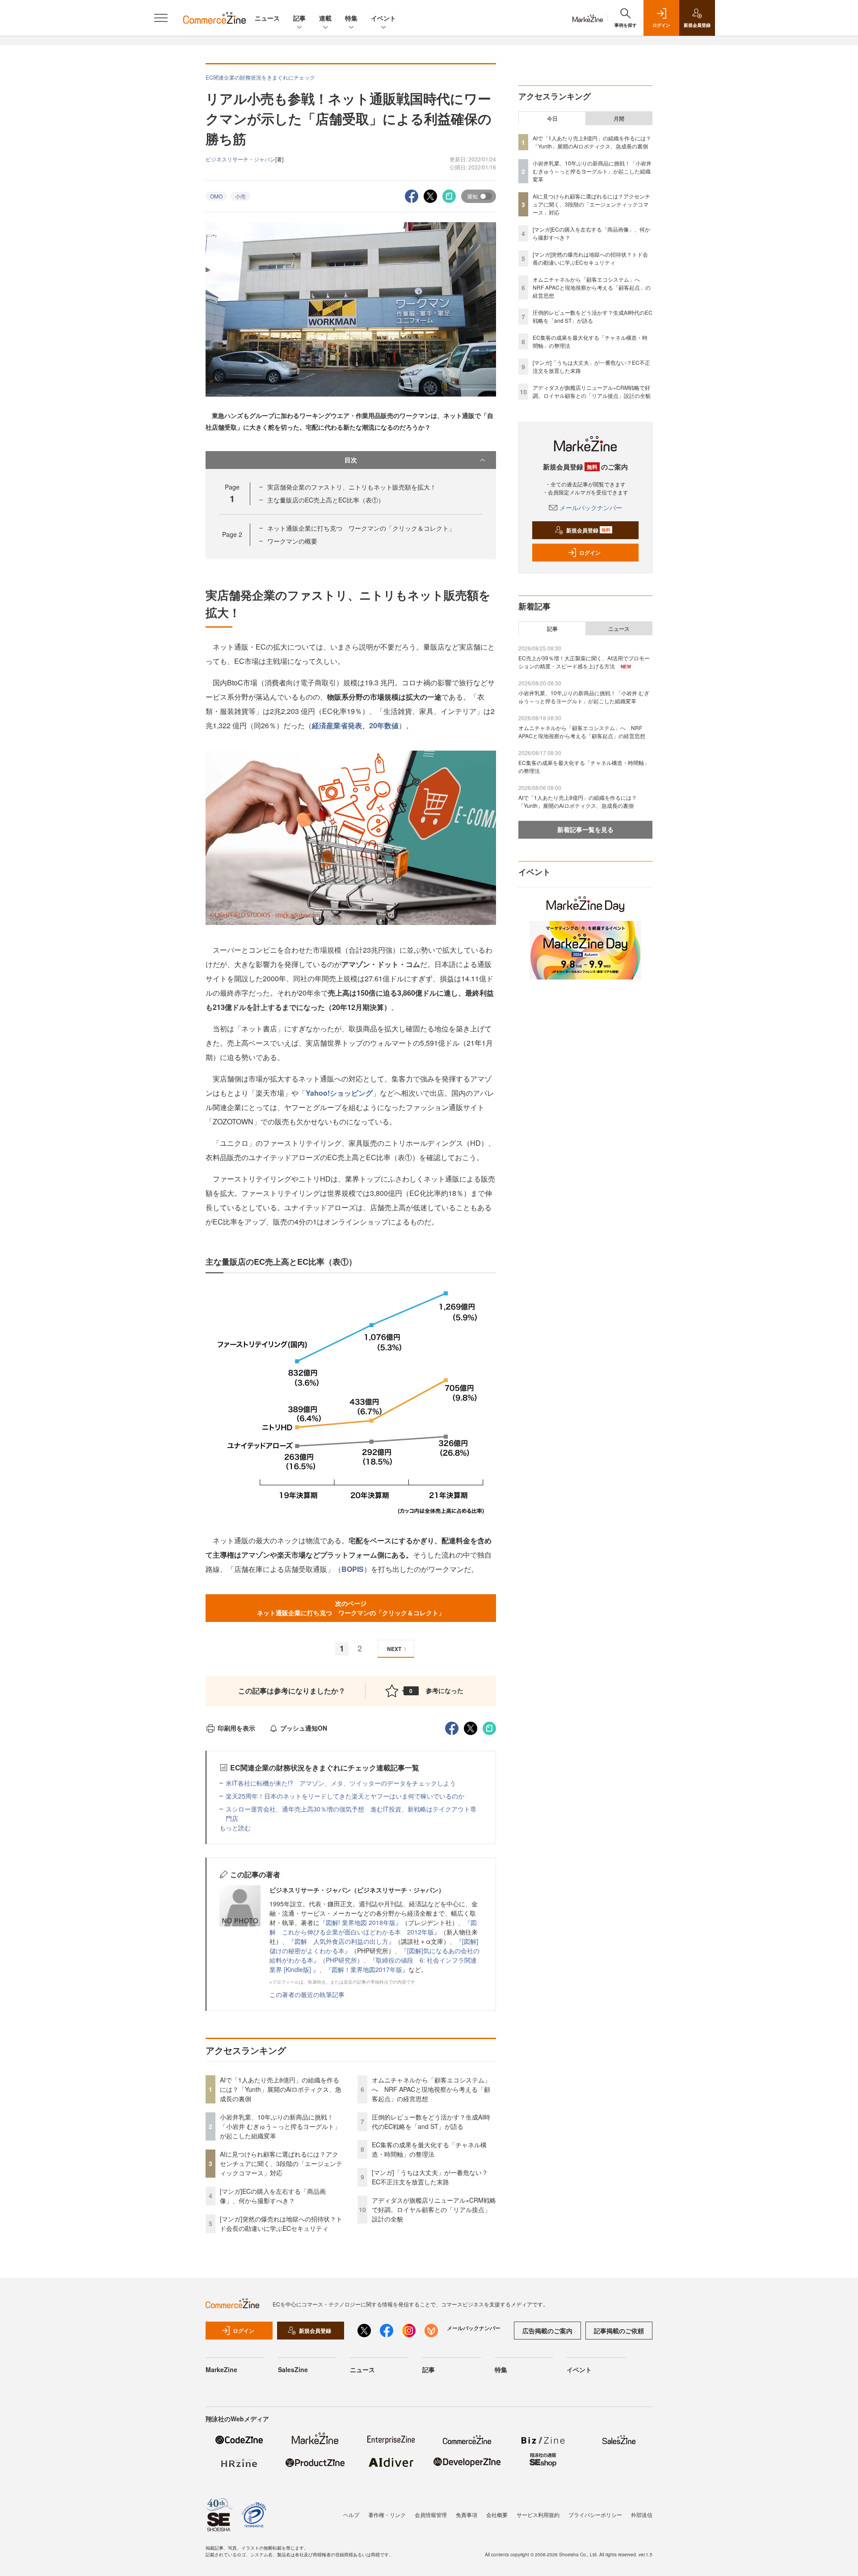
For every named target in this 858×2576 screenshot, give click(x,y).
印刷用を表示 (236, 1728)
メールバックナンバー (591, 507)
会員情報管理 (431, 2515)
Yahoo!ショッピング (339, 1093)
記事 (299, 18)
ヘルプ (351, 2515)
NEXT (394, 1649)
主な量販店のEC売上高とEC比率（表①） (326, 500)
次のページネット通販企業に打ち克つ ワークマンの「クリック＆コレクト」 (351, 1608)
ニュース (267, 18)
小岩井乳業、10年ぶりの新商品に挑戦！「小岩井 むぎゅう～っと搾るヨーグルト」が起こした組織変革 (280, 2126)
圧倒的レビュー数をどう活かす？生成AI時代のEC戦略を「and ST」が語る (431, 2122)
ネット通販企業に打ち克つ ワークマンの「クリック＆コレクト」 (361, 528)
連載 (325, 18)
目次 (351, 460)
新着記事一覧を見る (585, 829)
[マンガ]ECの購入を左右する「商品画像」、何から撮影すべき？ (273, 2196)
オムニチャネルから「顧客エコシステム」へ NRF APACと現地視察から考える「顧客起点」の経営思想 (431, 2089)
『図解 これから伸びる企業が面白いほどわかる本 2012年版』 (373, 1927)
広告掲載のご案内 (547, 2331)
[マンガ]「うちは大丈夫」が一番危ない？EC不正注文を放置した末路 (430, 2177)
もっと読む (235, 1828)
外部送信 (642, 2515)
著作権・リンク (387, 2515)
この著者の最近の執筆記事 (307, 1994)
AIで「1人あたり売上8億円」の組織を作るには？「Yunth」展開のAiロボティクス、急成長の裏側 (281, 2089)
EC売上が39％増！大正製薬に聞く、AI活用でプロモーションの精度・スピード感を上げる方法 (584, 662)
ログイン (590, 553)
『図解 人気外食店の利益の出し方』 (341, 1941)
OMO (216, 196)
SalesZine (293, 2369)
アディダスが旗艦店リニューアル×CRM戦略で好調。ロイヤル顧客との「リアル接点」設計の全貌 (434, 2209)
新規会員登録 (588, 530)
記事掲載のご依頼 (619, 2331)
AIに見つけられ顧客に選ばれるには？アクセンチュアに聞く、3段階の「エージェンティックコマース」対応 (281, 2163)
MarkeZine (221, 2369)
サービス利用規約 (538, 2515)
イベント (383, 18)
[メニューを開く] (161, 18)
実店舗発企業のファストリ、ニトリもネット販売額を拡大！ (352, 487)
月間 (619, 118)
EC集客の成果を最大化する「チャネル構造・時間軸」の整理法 (429, 2149)
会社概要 (497, 2515)
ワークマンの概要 (292, 541)
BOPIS (353, 1569)
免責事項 (467, 2515)
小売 (240, 196)
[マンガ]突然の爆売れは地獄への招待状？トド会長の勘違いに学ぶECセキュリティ (281, 2223)
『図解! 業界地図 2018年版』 (361, 1922)
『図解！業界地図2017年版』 (367, 1969)
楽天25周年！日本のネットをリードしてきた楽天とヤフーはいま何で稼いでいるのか (345, 1796)
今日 (552, 118)
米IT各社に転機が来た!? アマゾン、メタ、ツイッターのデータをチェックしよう (341, 1783)
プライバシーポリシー (595, 2515)
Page (232, 534)
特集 (351, 18)
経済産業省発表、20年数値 (355, 725)
